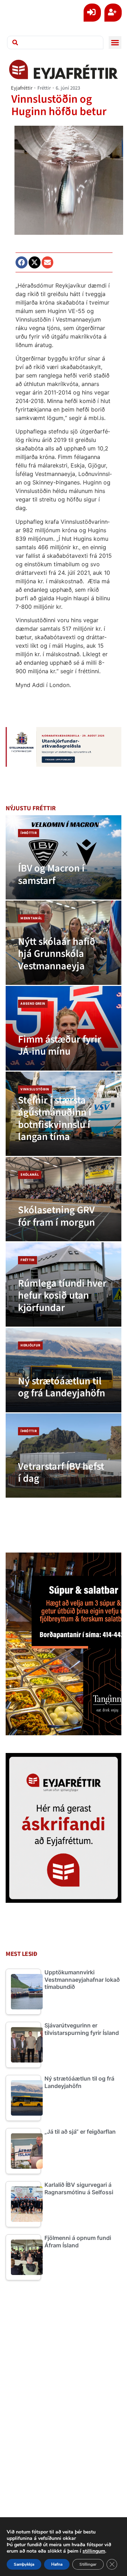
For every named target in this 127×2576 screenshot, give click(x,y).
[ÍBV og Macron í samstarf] (64, 857)
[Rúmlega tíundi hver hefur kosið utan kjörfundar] (64, 1284)
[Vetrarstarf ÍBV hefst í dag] (64, 1456)
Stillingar (88, 2564)
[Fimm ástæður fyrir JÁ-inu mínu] (64, 1028)
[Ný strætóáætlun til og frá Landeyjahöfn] (64, 1370)
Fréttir (44, 88)
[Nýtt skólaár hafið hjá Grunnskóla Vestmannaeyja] (64, 943)
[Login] (92, 13)
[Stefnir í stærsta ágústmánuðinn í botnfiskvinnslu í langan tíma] (64, 1114)
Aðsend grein (33, 1004)
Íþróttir (29, 833)
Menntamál (31, 918)
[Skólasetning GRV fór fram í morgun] (64, 1199)
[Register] (113, 13)
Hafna (57, 2564)
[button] (115, 42)
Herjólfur (30, 1345)
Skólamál (30, 1175)
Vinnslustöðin (35, 1089)
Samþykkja (24, 2564)
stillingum (94, 2551)
